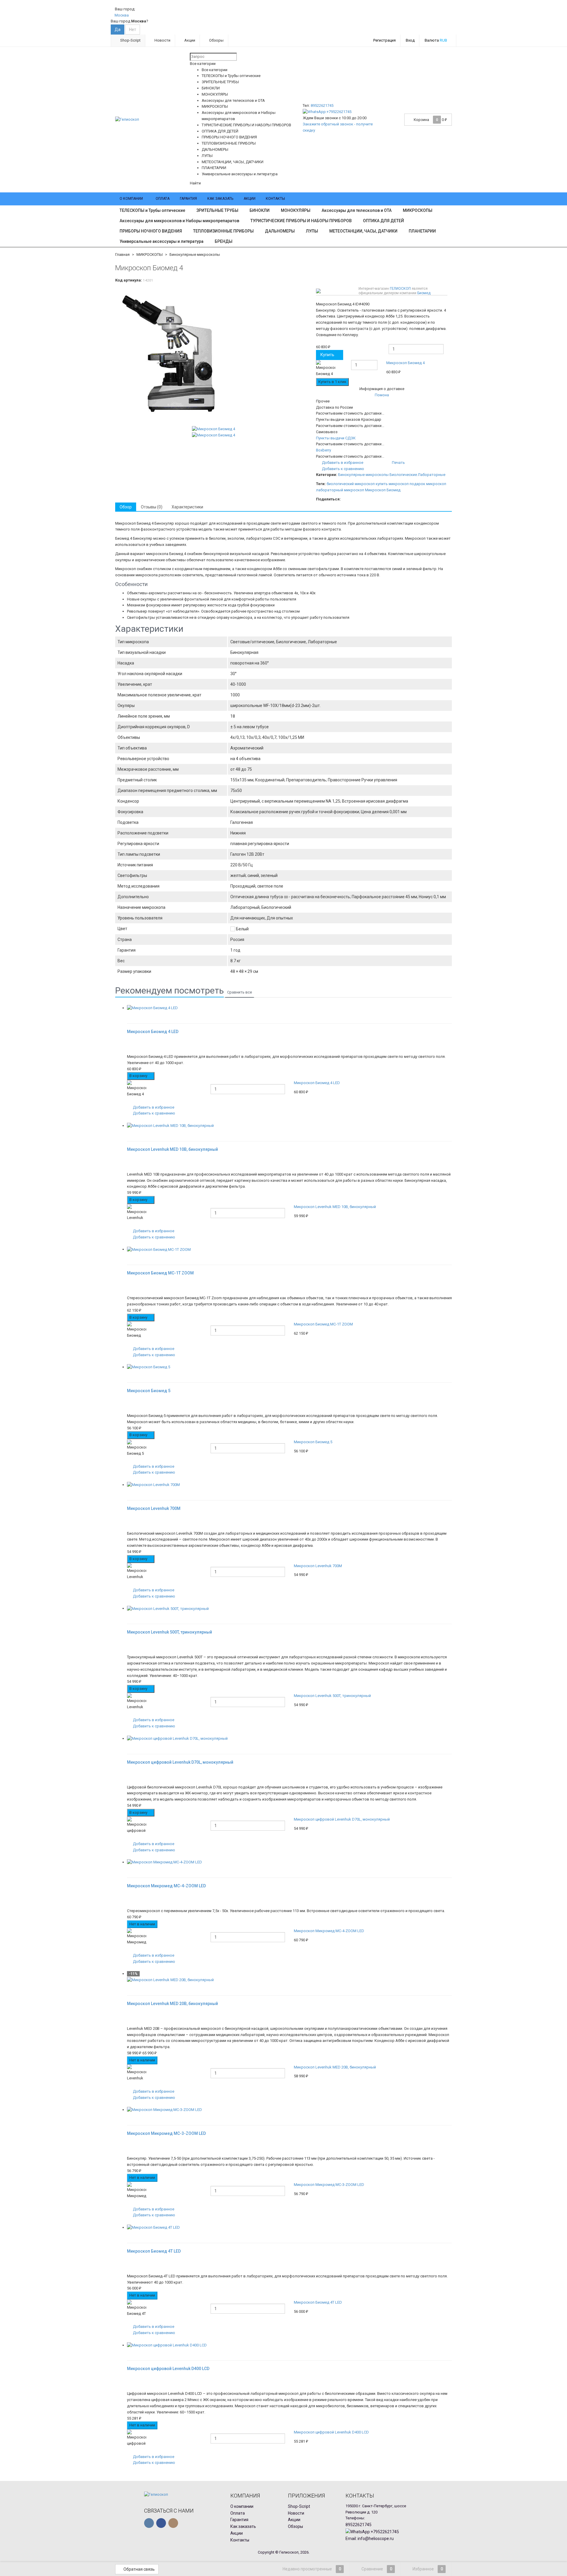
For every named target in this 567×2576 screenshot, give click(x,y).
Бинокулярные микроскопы (195, 255)
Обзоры (216, 40)
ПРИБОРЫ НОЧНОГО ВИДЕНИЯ (151, 231)
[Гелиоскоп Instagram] (173, 2523)
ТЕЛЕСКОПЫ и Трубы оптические (152, 210)
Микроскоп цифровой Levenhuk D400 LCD (331, 2432)
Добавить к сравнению (343, 469)
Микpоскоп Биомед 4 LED (317, 1083)
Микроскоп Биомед (383, 490)
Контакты (275, 199)
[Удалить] (448, 369)
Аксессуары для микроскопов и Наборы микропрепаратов (179, 221)
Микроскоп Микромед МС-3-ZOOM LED (329, 2185)
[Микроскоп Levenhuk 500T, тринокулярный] (289, 1609)
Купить (327, 355)
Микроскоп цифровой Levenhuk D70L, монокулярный (342, 1819)
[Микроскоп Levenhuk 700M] (289, 1485)
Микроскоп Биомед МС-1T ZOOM (323, 1324)
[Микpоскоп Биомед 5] (289, 1367)
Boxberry (324, 450)
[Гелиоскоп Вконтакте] (149, 2523)
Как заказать (220, 199)
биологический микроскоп (351, 484)
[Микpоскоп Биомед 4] (213, 356)
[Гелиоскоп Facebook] (161, 2523)
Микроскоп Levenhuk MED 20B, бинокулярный (335, 2067)
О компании (131, 199)
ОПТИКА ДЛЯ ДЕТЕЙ (383, 221)
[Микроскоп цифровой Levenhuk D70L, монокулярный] (289, 1739)
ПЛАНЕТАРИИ (422, 231)
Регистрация (384, 40)
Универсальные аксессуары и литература (162, 241)
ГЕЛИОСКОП (400, 289)
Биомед (424, 293)
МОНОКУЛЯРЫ (296, 210)
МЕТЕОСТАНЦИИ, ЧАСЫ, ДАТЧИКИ (363, 231)
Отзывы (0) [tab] (152, 507)
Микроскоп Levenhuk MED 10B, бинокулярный (335, 1207)
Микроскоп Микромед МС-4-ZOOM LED (329, 1931)
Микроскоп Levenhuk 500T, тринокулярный (332, 1696)
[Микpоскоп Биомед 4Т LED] (289, 2228)
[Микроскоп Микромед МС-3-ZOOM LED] (289, 2110)
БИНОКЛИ (260, 210)
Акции (189, 40)
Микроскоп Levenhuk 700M (318, 1566)
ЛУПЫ (312, 231)
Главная (122, 255)
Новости (162, 40)
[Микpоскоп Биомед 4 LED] (289, 1008)
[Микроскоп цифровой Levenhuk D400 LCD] (289, 2345)
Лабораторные (432, 475)
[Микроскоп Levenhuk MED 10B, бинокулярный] (289, 1126)
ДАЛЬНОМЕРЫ (280, 231)
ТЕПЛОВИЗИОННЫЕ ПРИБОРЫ (223, 231)
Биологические (403, 475)
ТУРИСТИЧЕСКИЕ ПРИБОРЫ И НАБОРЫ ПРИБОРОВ (301, 221)
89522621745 (322, 105)
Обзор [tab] (126, 507)
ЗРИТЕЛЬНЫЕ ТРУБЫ (217, 210)
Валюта (436, 40)
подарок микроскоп (428, 484)
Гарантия (188, 199)
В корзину (139, 1076)
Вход (410, 40)
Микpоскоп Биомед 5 (313, 1442)
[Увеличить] (129, 1014)
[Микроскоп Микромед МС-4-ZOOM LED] (289, 1862)
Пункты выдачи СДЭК (336, 438)
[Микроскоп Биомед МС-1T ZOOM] (289, 1249)
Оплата (163, 199)
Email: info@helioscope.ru (370, 2539)
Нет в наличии (142, 1924)
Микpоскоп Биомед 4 (405, 363)
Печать (398, 463)
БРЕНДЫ (224, 241)
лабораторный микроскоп (340, 490)
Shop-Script (130, 40)
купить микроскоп (392, 484)
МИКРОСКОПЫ (418, 210)
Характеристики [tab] (187, 507)
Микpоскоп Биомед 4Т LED (318, 2302)
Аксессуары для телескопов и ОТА (357, 210)
